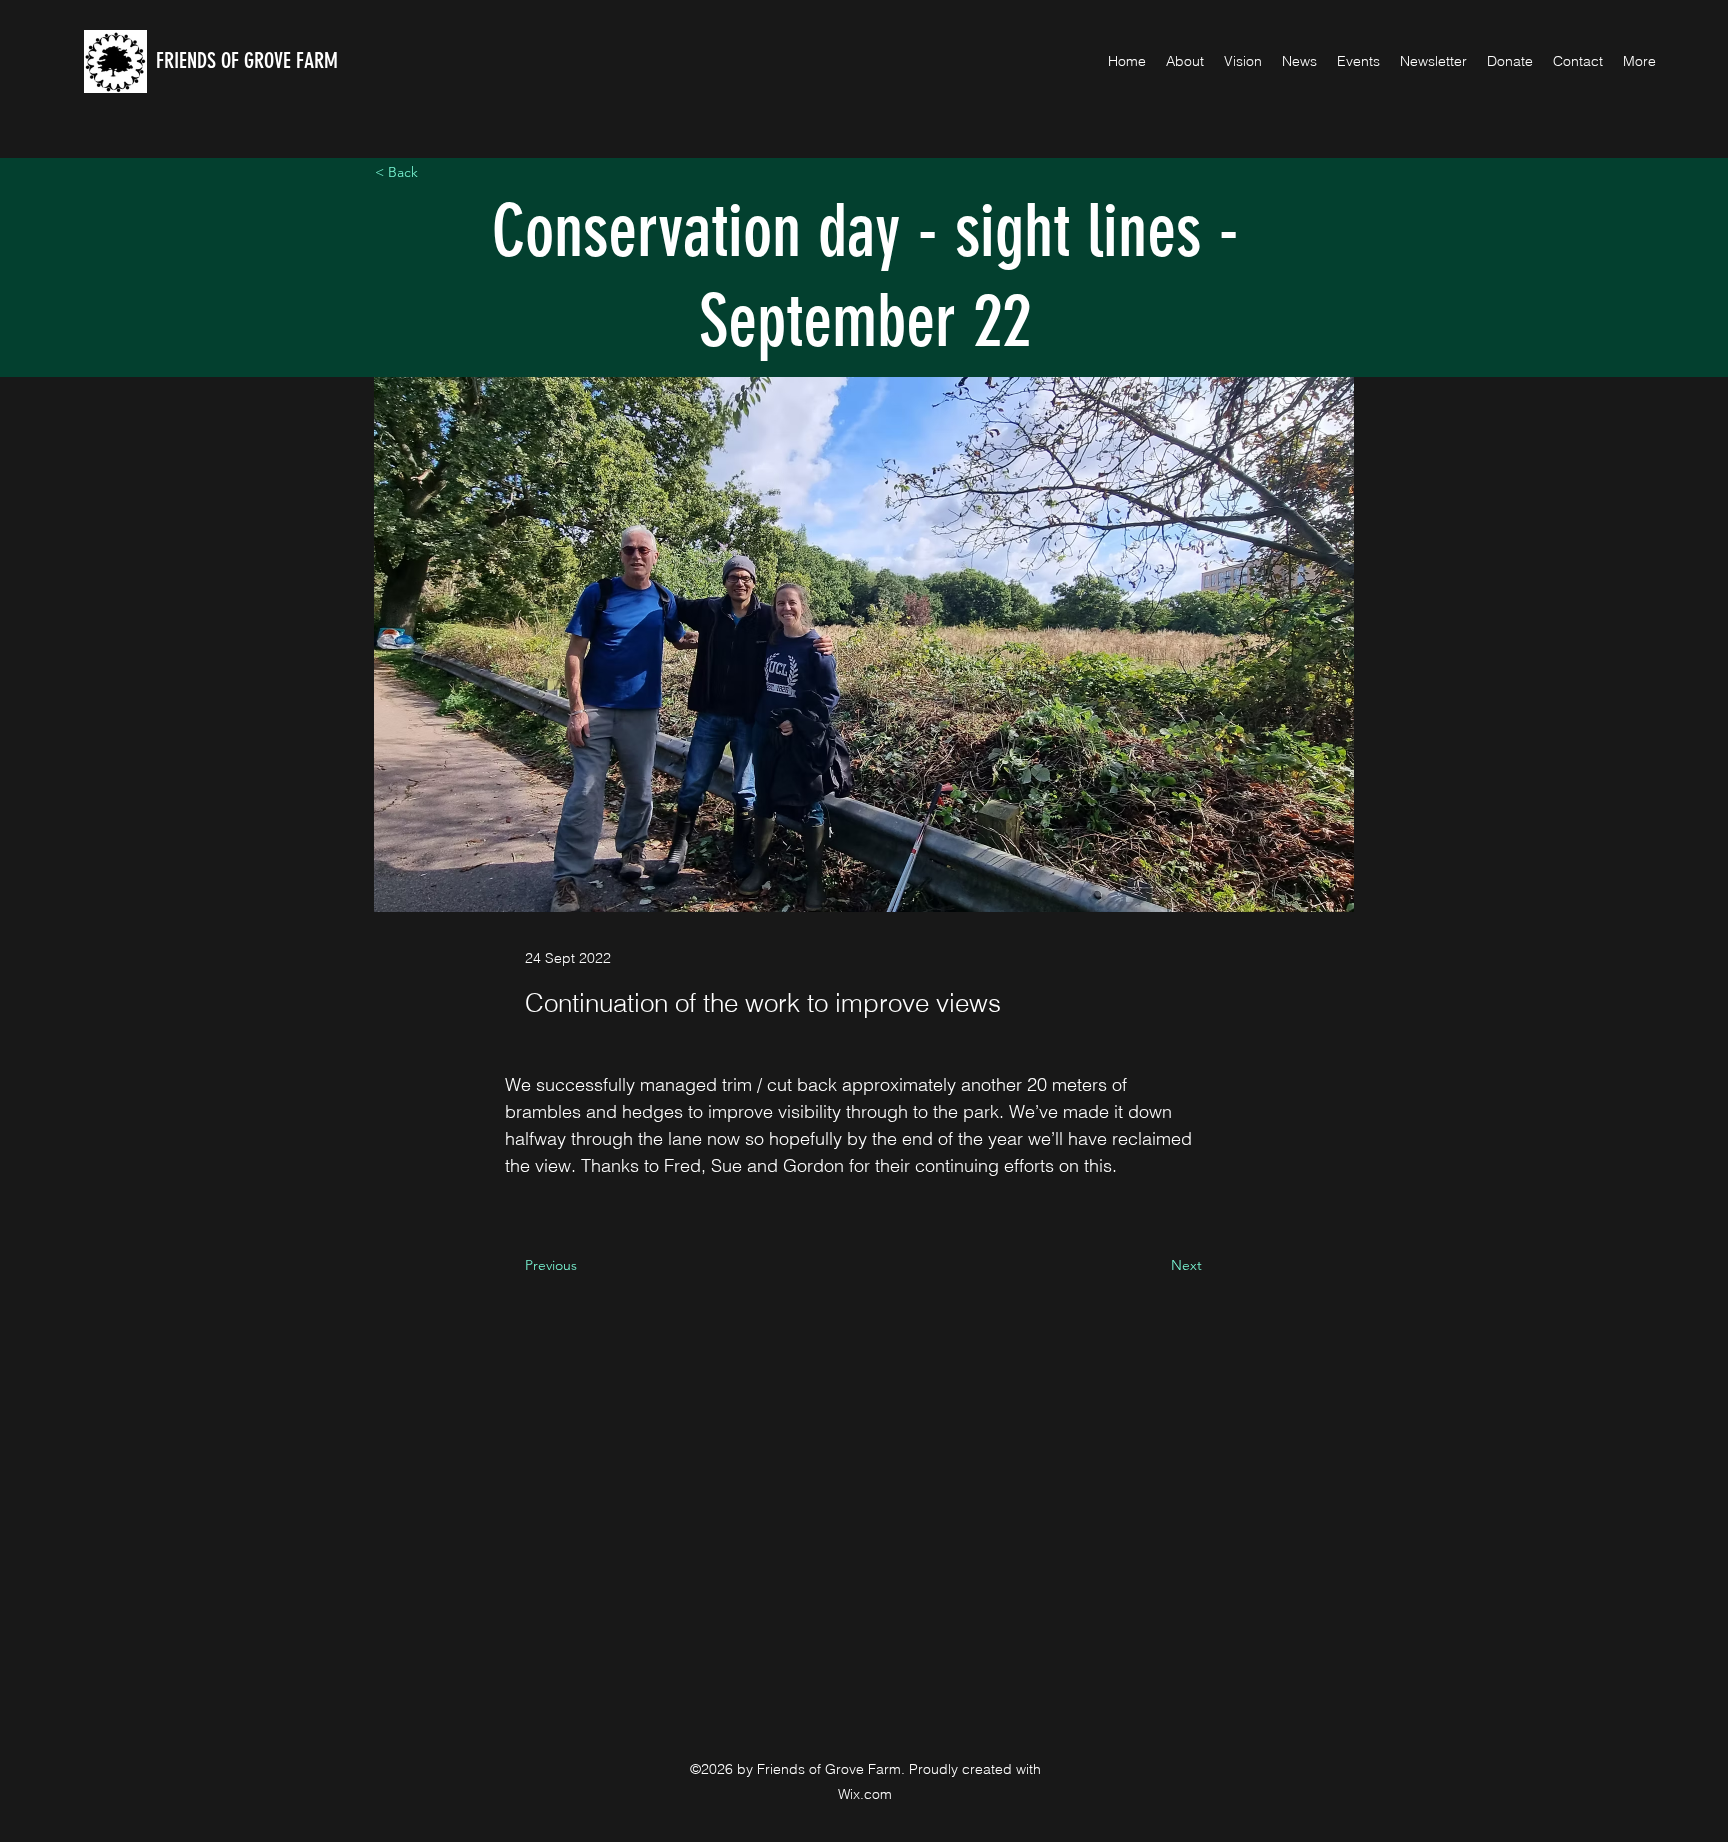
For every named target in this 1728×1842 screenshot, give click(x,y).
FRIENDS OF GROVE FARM (247, 60)
